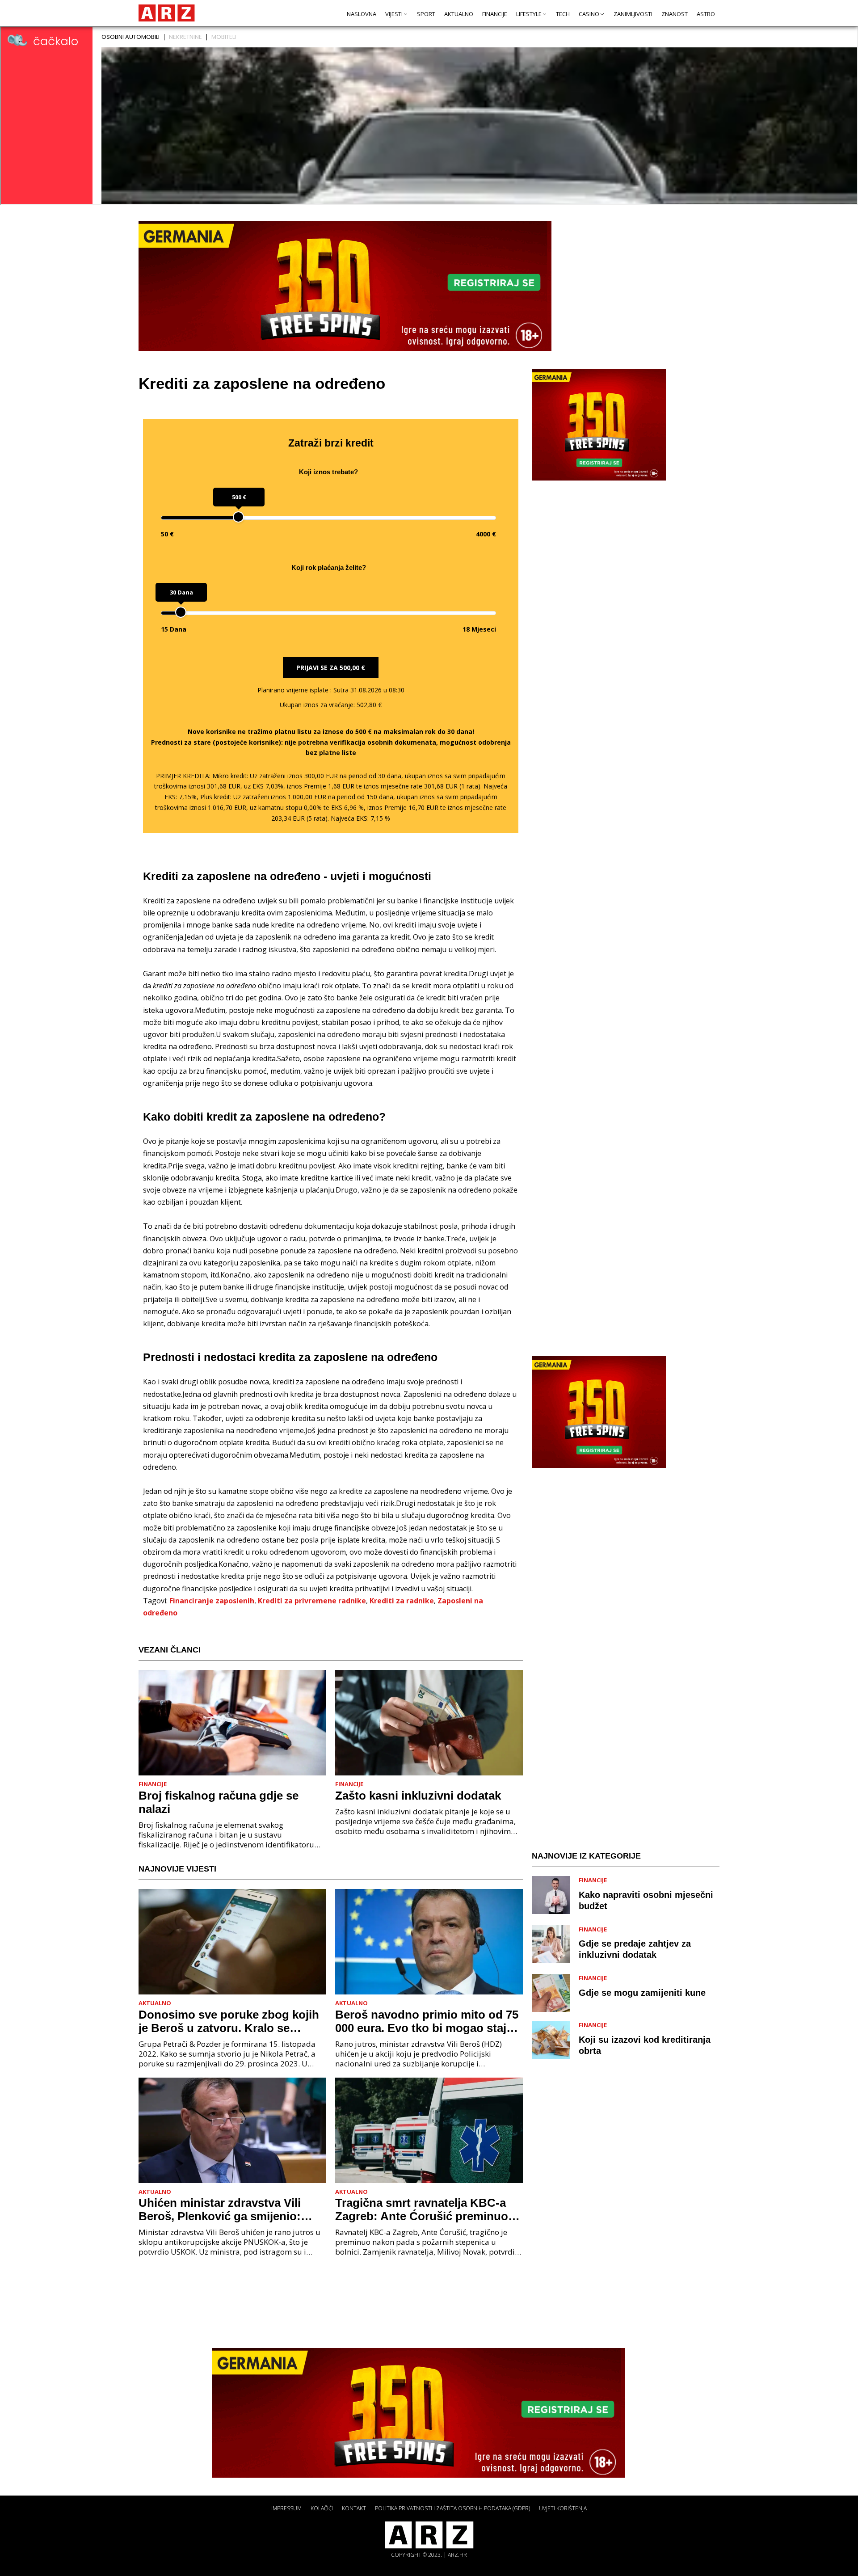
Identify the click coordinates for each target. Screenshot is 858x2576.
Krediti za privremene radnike (312, 1601)
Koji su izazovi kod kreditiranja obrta (645, 2045)
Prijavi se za (331, 668)
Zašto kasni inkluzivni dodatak (418, 1796)
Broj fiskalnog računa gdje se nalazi (219, 1802)
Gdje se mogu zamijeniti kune (642, 1992)
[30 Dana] (181, 612)
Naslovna (362, 14)
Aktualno (459, 14)
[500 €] (238, 517)
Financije (495, 14)
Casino (589, 14)
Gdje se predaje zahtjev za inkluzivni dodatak (635, 1949)
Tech (563, 14)
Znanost (675, 14)
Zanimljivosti (633, 14)
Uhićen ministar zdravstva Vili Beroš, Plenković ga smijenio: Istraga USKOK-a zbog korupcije (227, 2209)
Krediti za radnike (402, 1601)
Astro (706, 14)
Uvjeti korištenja (563, 2508)
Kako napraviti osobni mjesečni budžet (646, 1900)
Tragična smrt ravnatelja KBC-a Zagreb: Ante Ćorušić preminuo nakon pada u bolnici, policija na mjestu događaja (423, 2209)
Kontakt (354, 2508)
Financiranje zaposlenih (212, 1601)
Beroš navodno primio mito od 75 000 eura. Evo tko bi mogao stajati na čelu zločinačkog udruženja (427, 2021)
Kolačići (322, 2508)
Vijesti (394, 14)
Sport (426, 14)
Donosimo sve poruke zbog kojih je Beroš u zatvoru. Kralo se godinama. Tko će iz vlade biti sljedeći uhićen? (229, 2021)
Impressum (286, 2508)
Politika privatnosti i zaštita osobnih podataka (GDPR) (452, 2508)
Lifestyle (529, 14)
